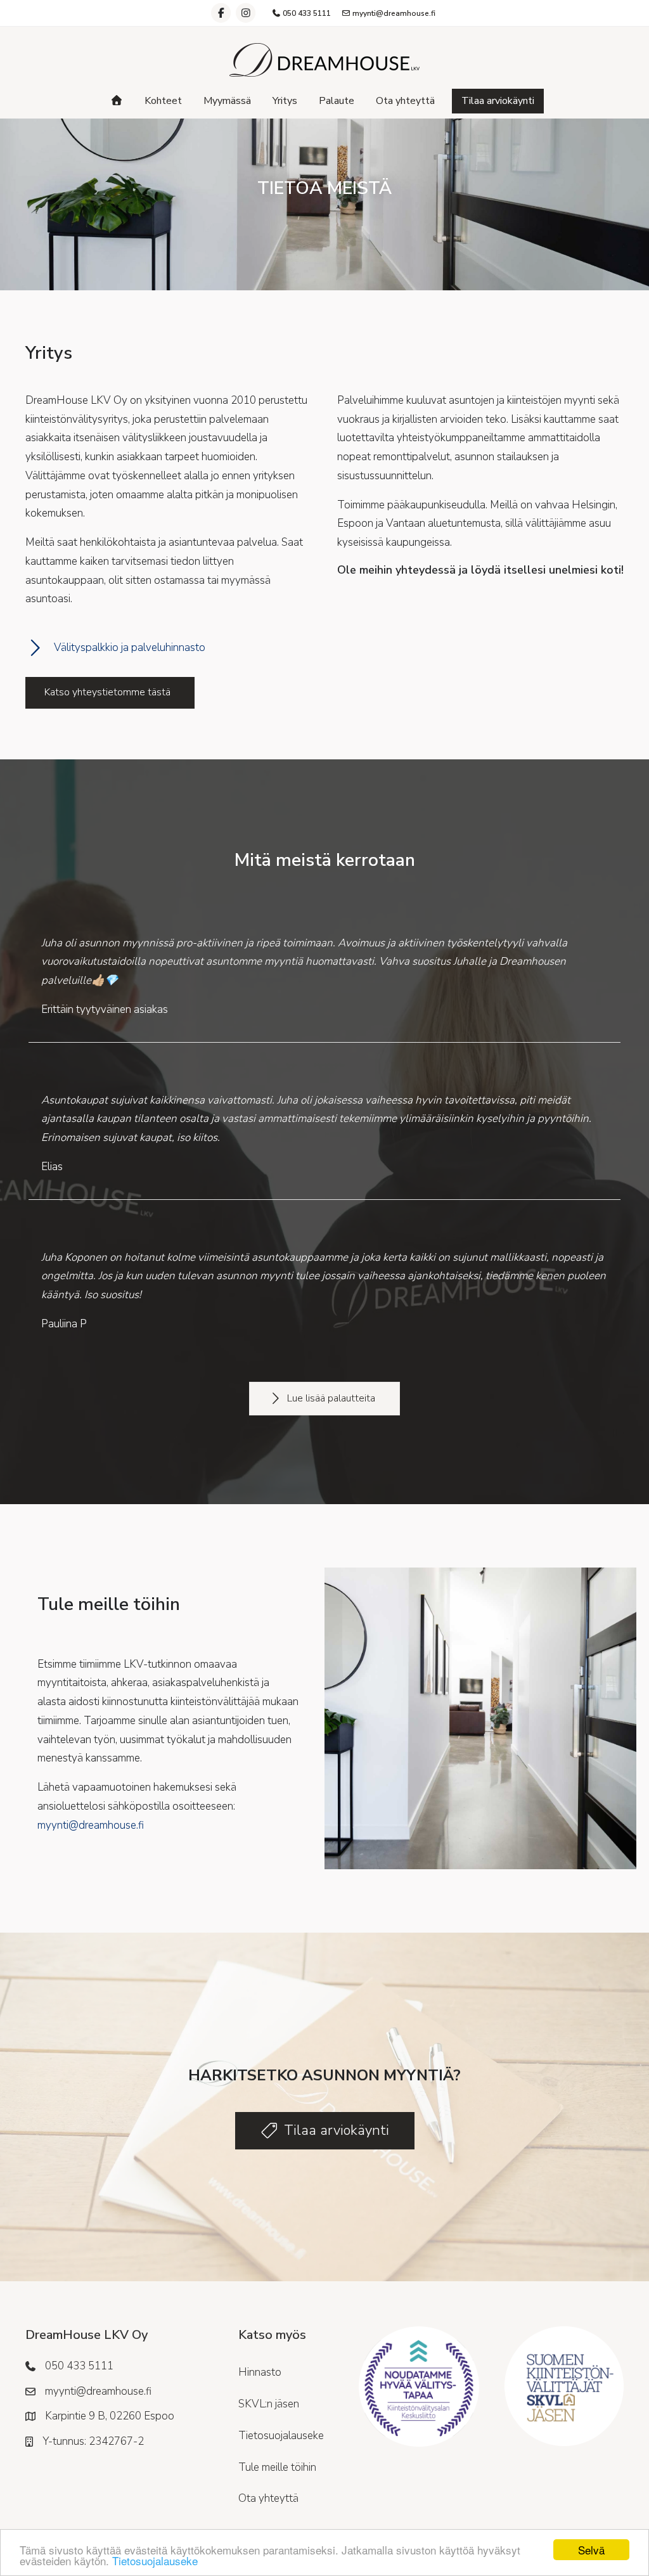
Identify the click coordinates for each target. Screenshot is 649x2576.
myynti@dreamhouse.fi (393, 13)
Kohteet (163, 101)
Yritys (285, 101)
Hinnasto (260, 2372)
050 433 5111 (306, 13)
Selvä (591, 2550)
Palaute (337, 101)
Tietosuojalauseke (155, 2560)
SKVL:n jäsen (269, 2404)
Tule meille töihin (277, 2467)
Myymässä (227, 101)
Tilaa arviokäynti (498, 101)
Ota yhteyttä (405, 101)
